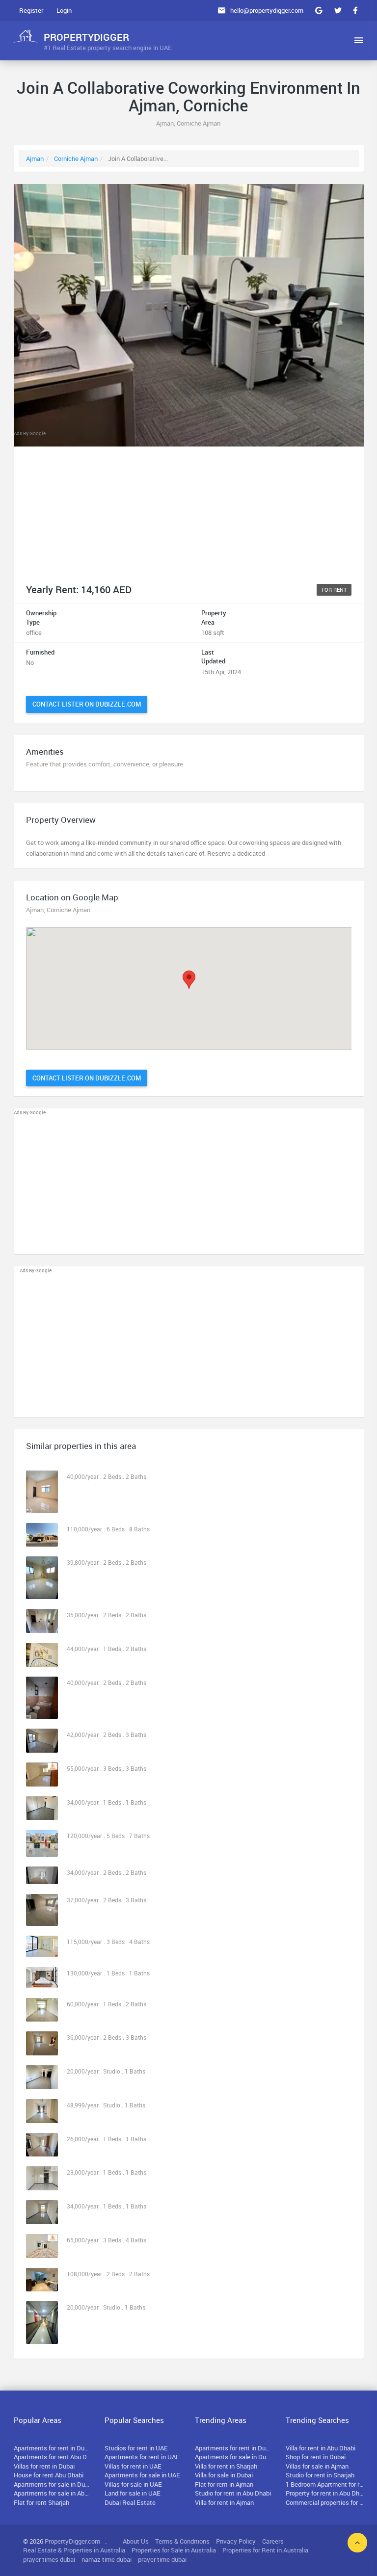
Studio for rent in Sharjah (320, 2475)
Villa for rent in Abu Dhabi (321, 2448)
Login (64, 10)
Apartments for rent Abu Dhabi (53, 2457)
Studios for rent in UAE (136, 2448)
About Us (136, 2541)
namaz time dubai (107, 2559)
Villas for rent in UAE (133, 2466)
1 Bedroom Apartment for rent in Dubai (325, 2484)
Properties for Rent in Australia (265, 2550)
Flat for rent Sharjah (41, 2502)
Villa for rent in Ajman (224, 2502)
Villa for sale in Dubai (224, 2475)
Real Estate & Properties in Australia (74, 2550)
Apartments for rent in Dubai (53, 2448)
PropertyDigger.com (72, 2541)
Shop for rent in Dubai (316, 2457)
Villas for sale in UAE (133, 2484)
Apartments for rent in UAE (142, 2457)
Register (31, 10)
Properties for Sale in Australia (174, 2550)
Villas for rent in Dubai (44, 2466)
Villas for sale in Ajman (317, 2466)
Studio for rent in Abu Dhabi (233, 2493)
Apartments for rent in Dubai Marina (234, 2448)
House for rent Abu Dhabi (49, 2475)
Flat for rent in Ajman (224, 2484)
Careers (273, 2541)
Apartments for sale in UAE (142, 2475)
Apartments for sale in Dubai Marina (234, 2457)
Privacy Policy (236, 2541)
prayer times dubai (49, 2559)
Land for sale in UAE (133, 2493)
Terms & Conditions (182, 2541)
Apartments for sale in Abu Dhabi (53, 2493)
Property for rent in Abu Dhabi (325, 2493)
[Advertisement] (189, 506)
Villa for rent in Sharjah (226, 2466)
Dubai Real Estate (130, 2502)
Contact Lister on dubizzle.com (87, 704)
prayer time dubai (162, 2559)
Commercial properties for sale (325, 2502)
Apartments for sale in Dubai (53, 2484)
